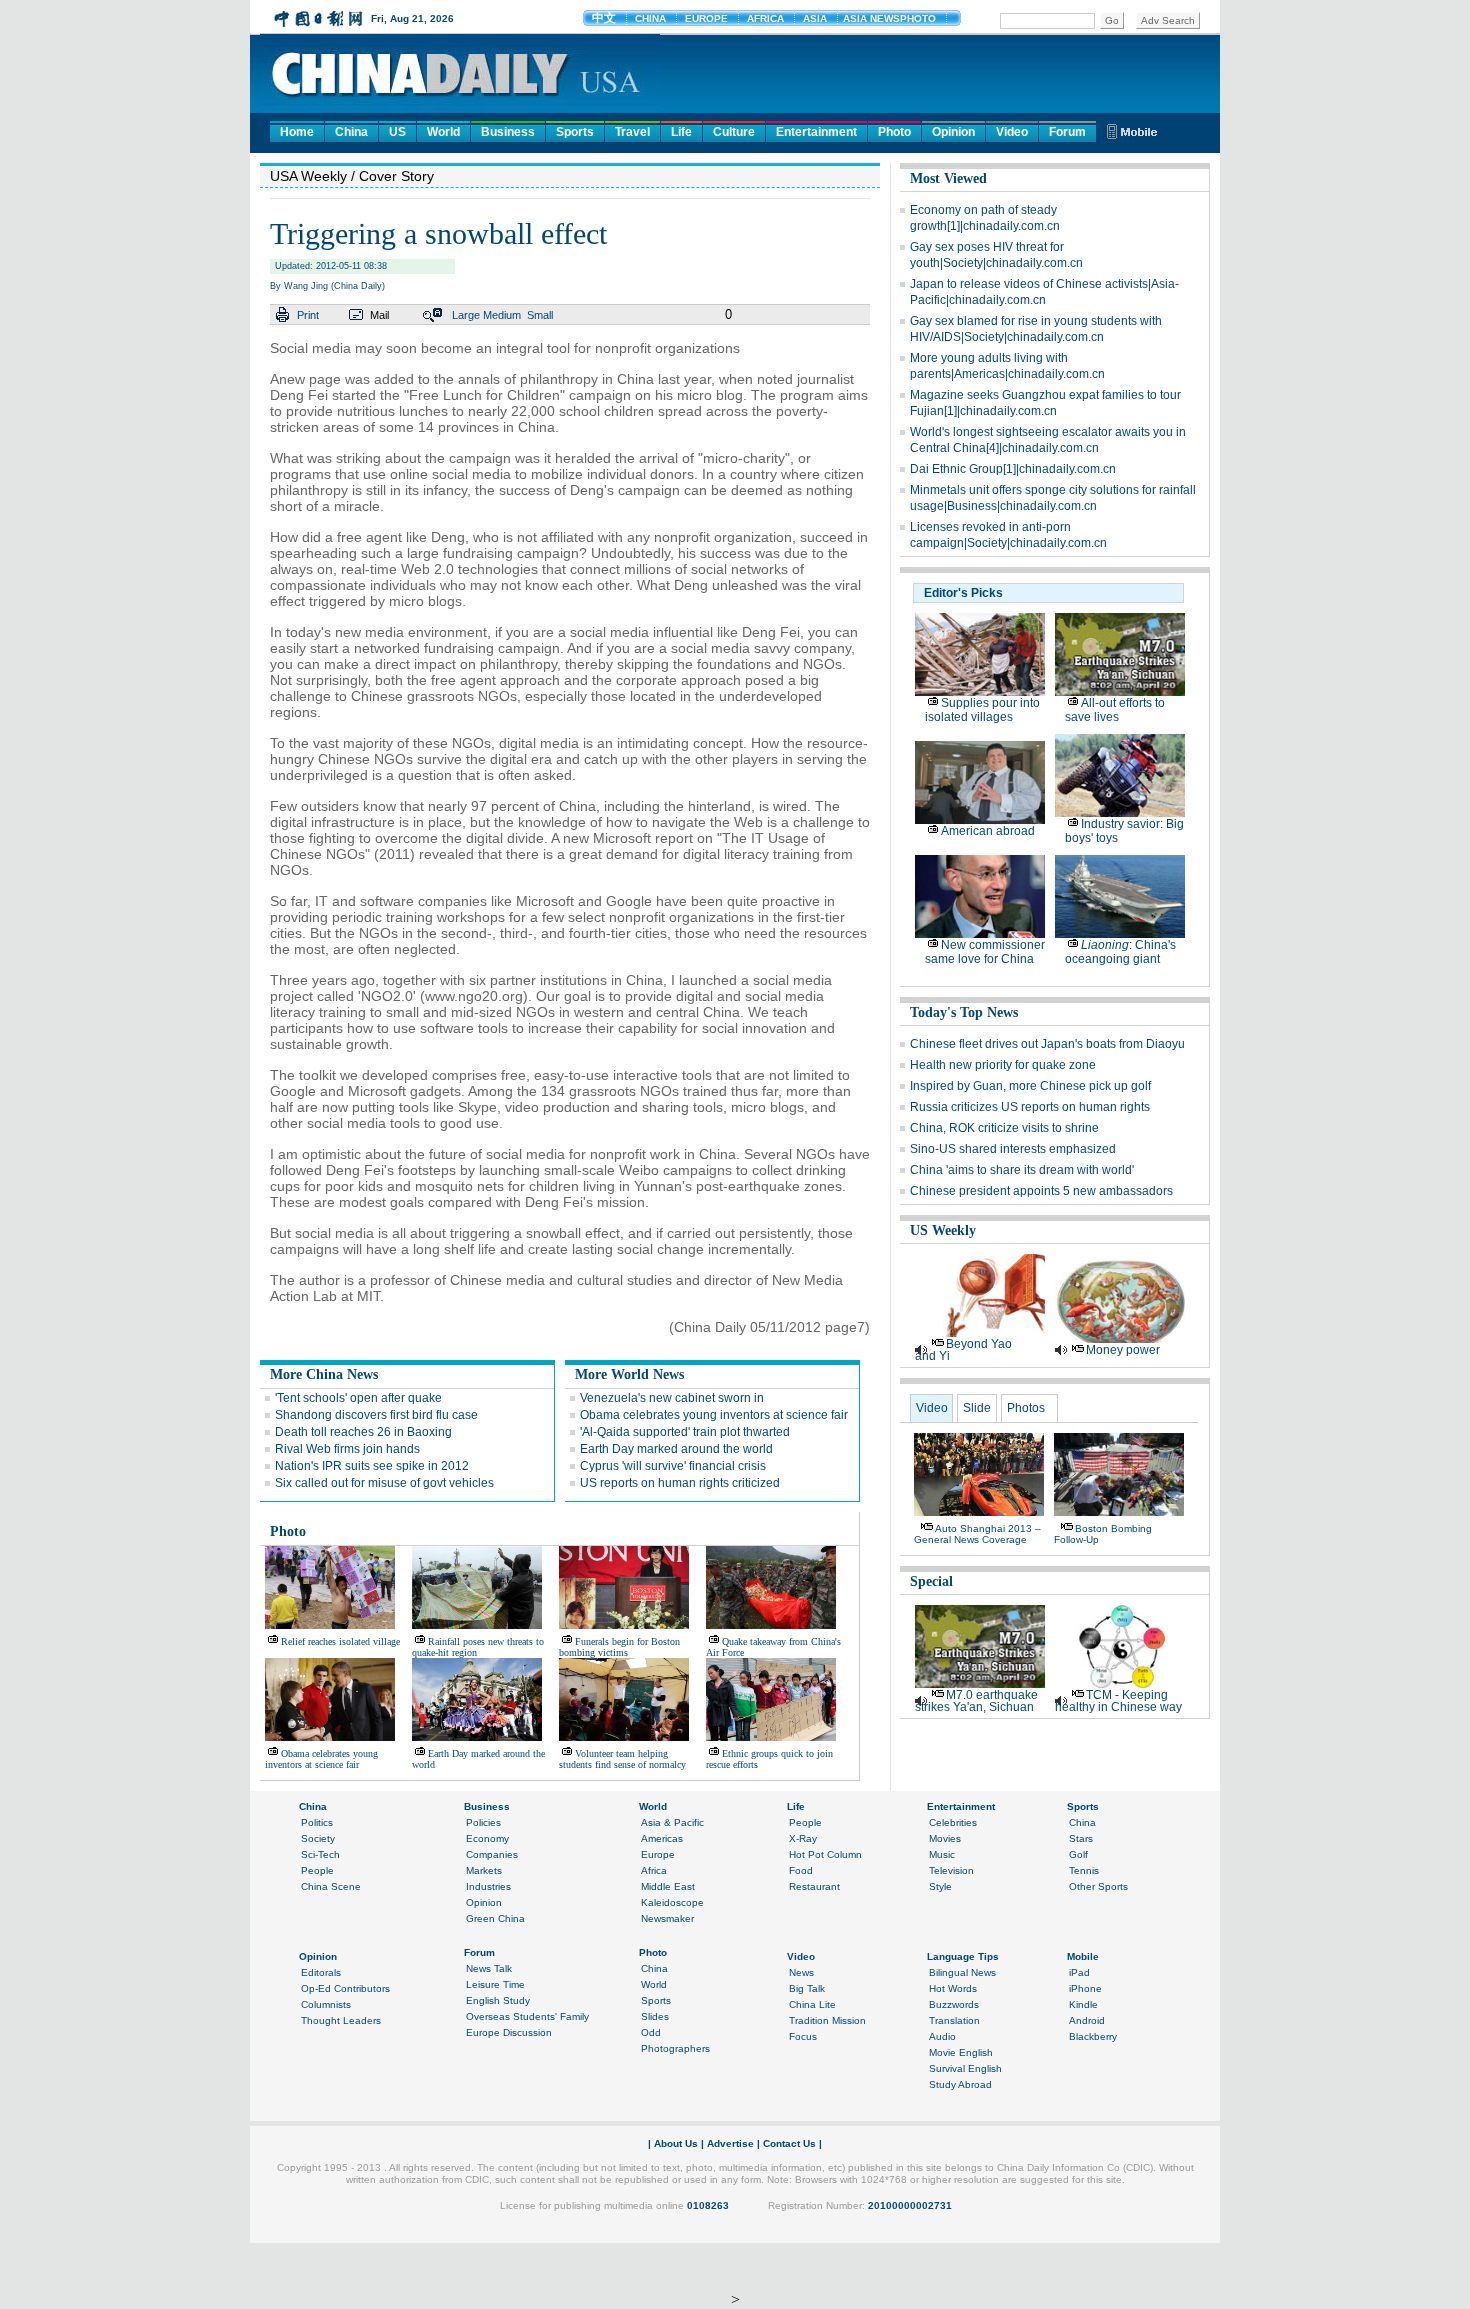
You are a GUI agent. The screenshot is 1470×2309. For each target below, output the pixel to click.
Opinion (953, 132)
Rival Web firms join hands (347, 1449)
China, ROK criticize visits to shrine (1004, 1128)
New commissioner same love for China (985, 952)
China (351, 132)
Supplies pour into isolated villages (982, 710)
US (397, 132)
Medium (502, 315)
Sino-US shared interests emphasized (1013, 1149)
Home (297, 132)
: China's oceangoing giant (1120, 952)
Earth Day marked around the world (676, 1449)
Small (540, 315)
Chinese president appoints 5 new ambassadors (1041, 1191)
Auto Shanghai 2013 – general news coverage (977, 1534)
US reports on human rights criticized (680, 1483)
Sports (575, 132)
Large (466, 315)
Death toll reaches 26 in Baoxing (363, 1432)
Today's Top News (964, 1012)
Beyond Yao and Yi (963, 1350)
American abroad (988, 831)
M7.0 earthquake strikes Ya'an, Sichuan (976, 1701)
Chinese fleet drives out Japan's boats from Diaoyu (1047, 1044)
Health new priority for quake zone (1003, 1065)
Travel (632, 132)
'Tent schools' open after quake (358, 1398)
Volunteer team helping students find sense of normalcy (622, 1759)
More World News (629, 1374)
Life (681, 132)
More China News (324, 1374)
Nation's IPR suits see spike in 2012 (372, 1466)
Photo (894, 132)
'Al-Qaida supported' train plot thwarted (685, 1432)
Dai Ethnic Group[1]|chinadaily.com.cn (1013, 469)
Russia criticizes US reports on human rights (1030, 1107)
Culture (734, 132)
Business (508, 132)
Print (308, 315)
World (443, 132)
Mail (379, 315)
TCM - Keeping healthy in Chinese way (1118, 1701)
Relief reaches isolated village (340, 1641)
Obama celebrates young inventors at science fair (714, 1415)
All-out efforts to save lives (1115, 710)
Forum (1067, 132)
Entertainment (816, 132)
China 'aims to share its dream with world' (1022, 1170)
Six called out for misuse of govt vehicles (384, 1483)
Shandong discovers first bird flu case (376, 1415)
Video (1012, 132)
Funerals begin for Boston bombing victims (619, 1647)
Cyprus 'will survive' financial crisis (673, 1466)
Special (931, 1581)
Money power (1123, 1350)
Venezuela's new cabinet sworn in (672, 1398)
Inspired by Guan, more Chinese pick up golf (1030, 1086)
